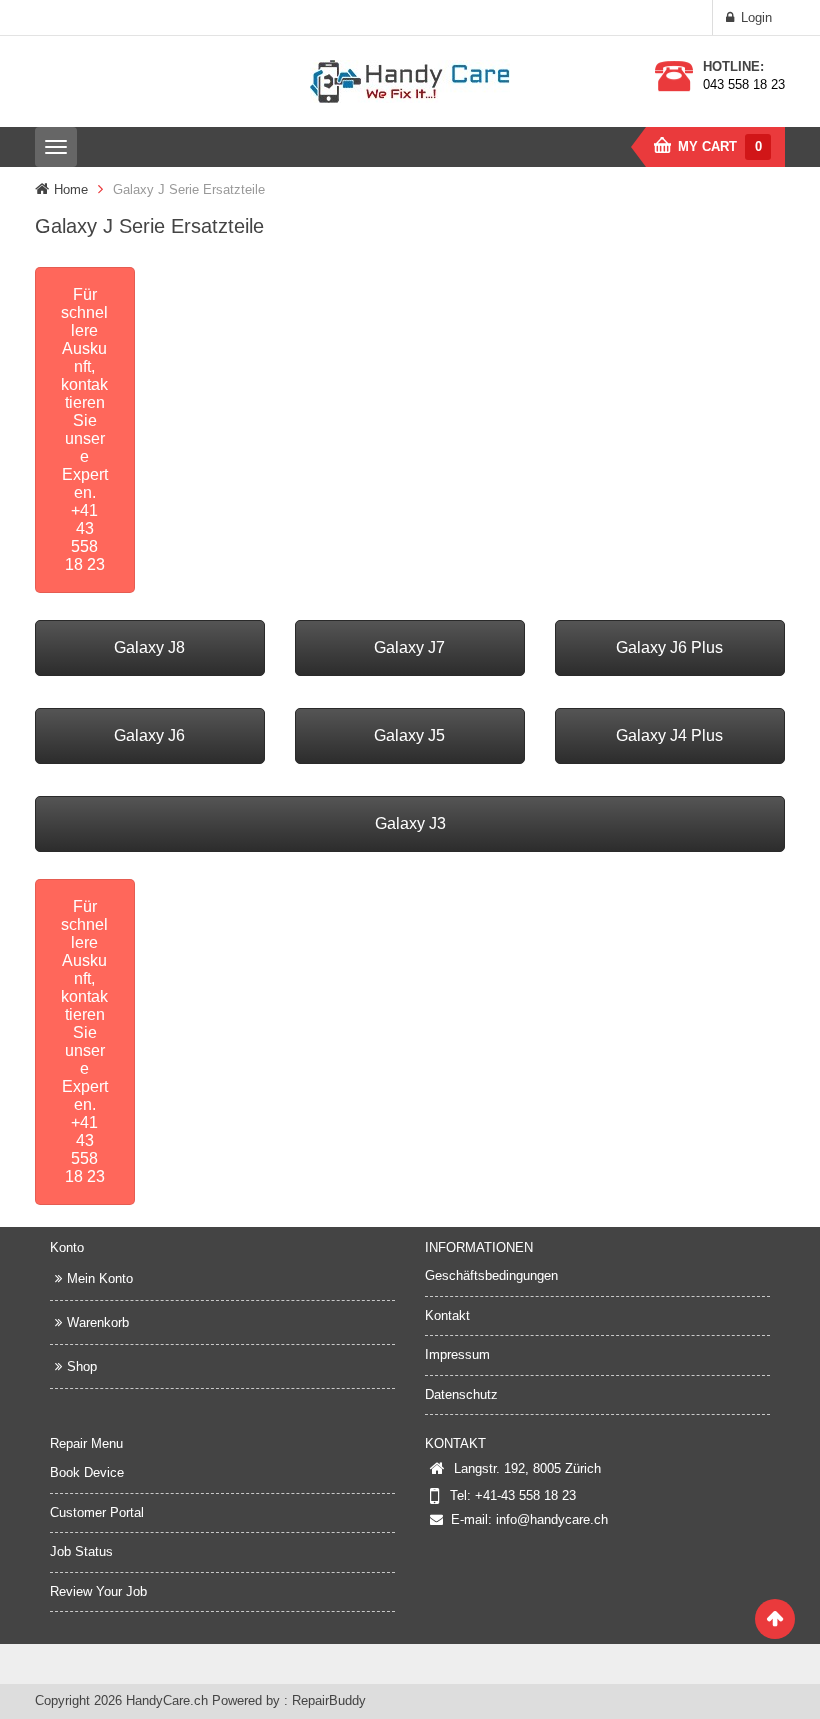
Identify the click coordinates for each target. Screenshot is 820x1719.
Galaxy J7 (409, 647)
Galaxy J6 (149, 735)
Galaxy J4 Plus (669, 735)
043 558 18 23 (744, 84)
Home (71, 189)
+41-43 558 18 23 (525, 1495)
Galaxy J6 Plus (669, 647)
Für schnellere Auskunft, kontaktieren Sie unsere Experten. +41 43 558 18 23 (84, 429)
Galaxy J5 (409, 735)
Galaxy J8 (149, 647)
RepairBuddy (329, 1700)
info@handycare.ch (552, 1519)
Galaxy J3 (410, 823)
